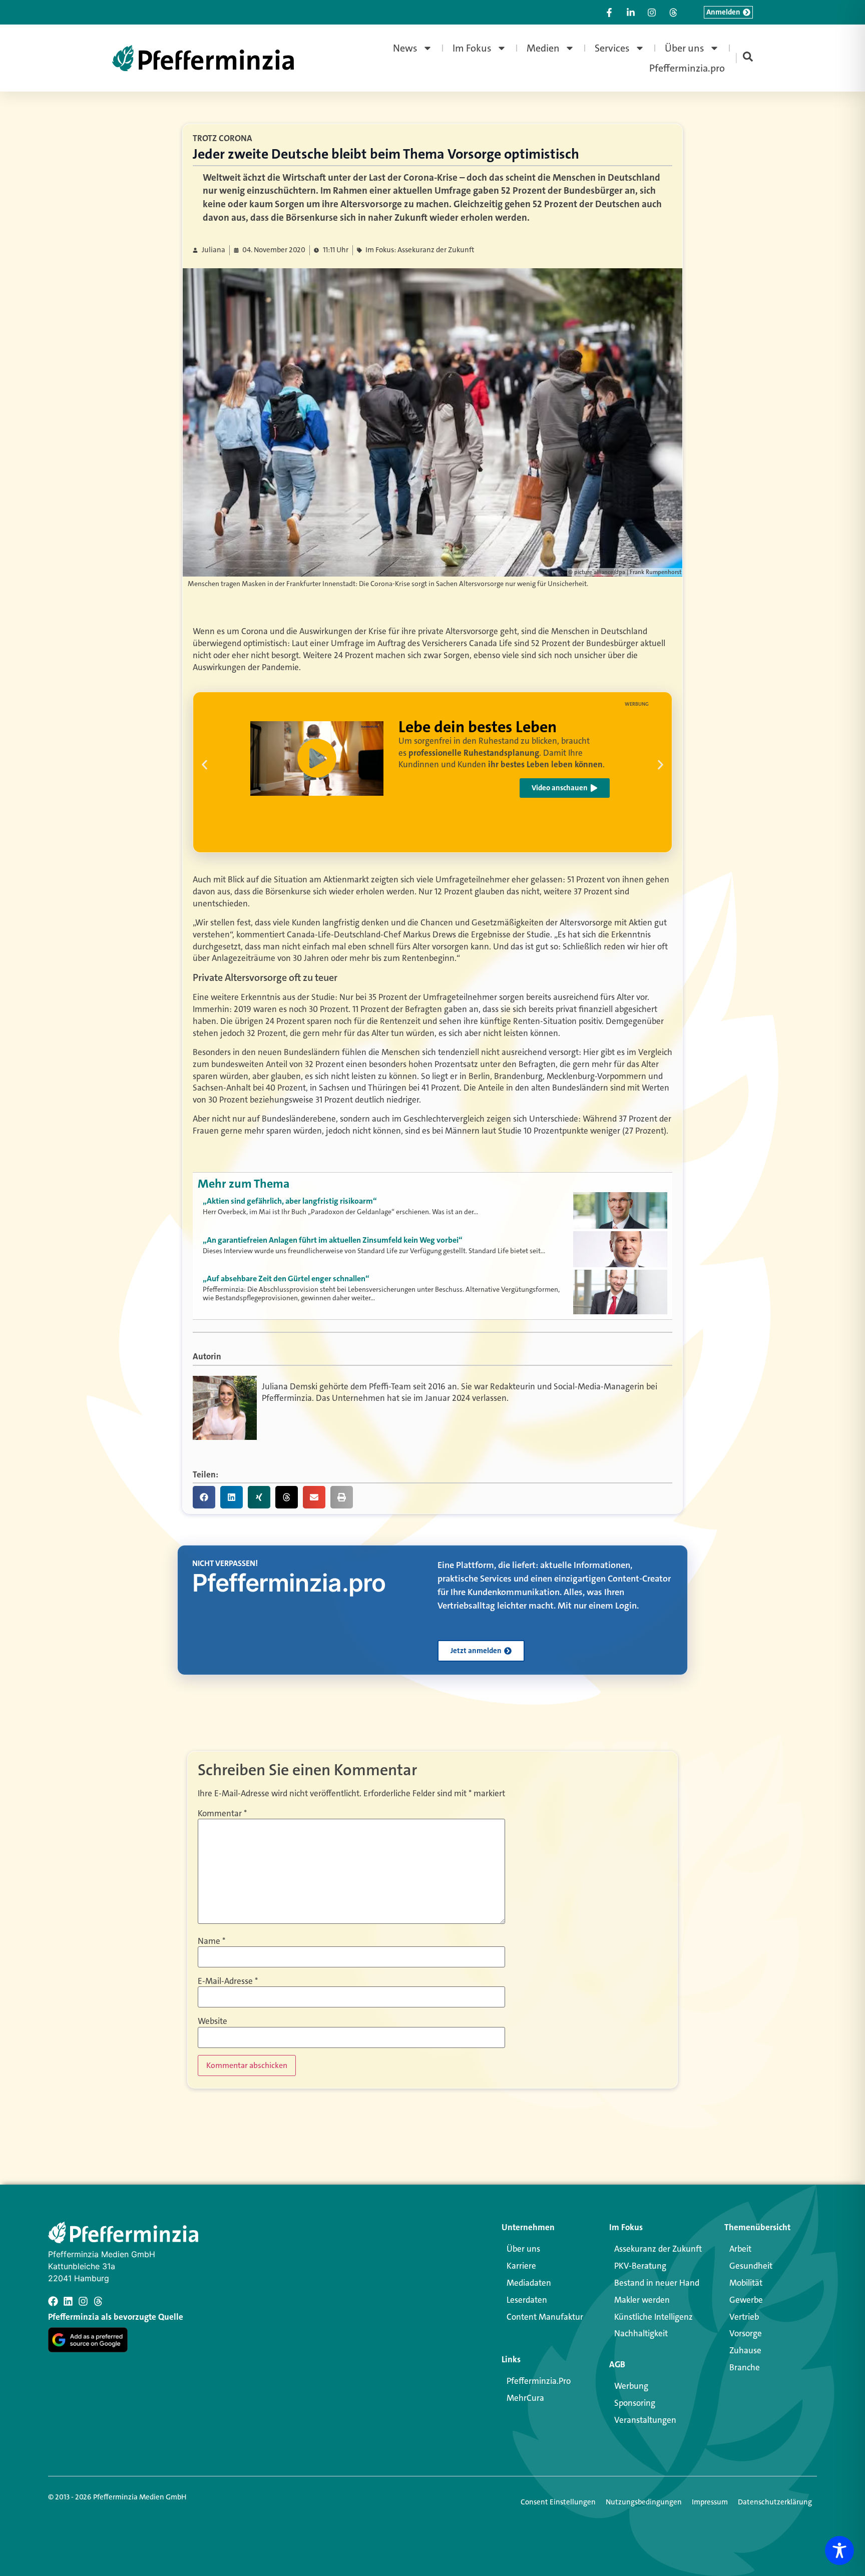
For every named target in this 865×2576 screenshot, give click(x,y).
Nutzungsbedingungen (644, 2502)
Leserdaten (527, 2300)
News (405, 48)
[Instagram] (83, 2301)
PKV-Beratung (640, 2266)
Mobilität (746, 2283)
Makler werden (642, 2300)
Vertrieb (744, 2317)
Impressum (710, 2502)
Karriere (521, 2266)
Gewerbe (746, 2300)
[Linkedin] (68, 2301)
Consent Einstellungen (558, 2502)
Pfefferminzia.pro (687, 68)
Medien (543, 48)
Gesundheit (751, 2266)
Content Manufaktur (545, 2317)
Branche (745, 2367)
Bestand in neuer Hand (657, 2283)
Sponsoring (635, 2403)
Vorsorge (746, 2333)
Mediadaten (529, 2283)
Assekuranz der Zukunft (658, 2249)
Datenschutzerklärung (775, 2502)
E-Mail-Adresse (228, 1981)
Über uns (685, 48)
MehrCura (525, 2398)
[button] (204, 765)
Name (211, 1941)
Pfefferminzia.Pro (539, 2381)
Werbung (631, 2386)
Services (612, 48)
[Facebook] (53, 2301)
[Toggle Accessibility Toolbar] (839, 2550)
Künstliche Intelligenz (654, 2317)
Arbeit (740, 2249)
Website (212, 2021)
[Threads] (98, 2301)
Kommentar (222, 1814)
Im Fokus (472, 48)
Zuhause (745, 2350)
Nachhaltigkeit (641, 2333)
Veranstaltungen (645, 2420)
